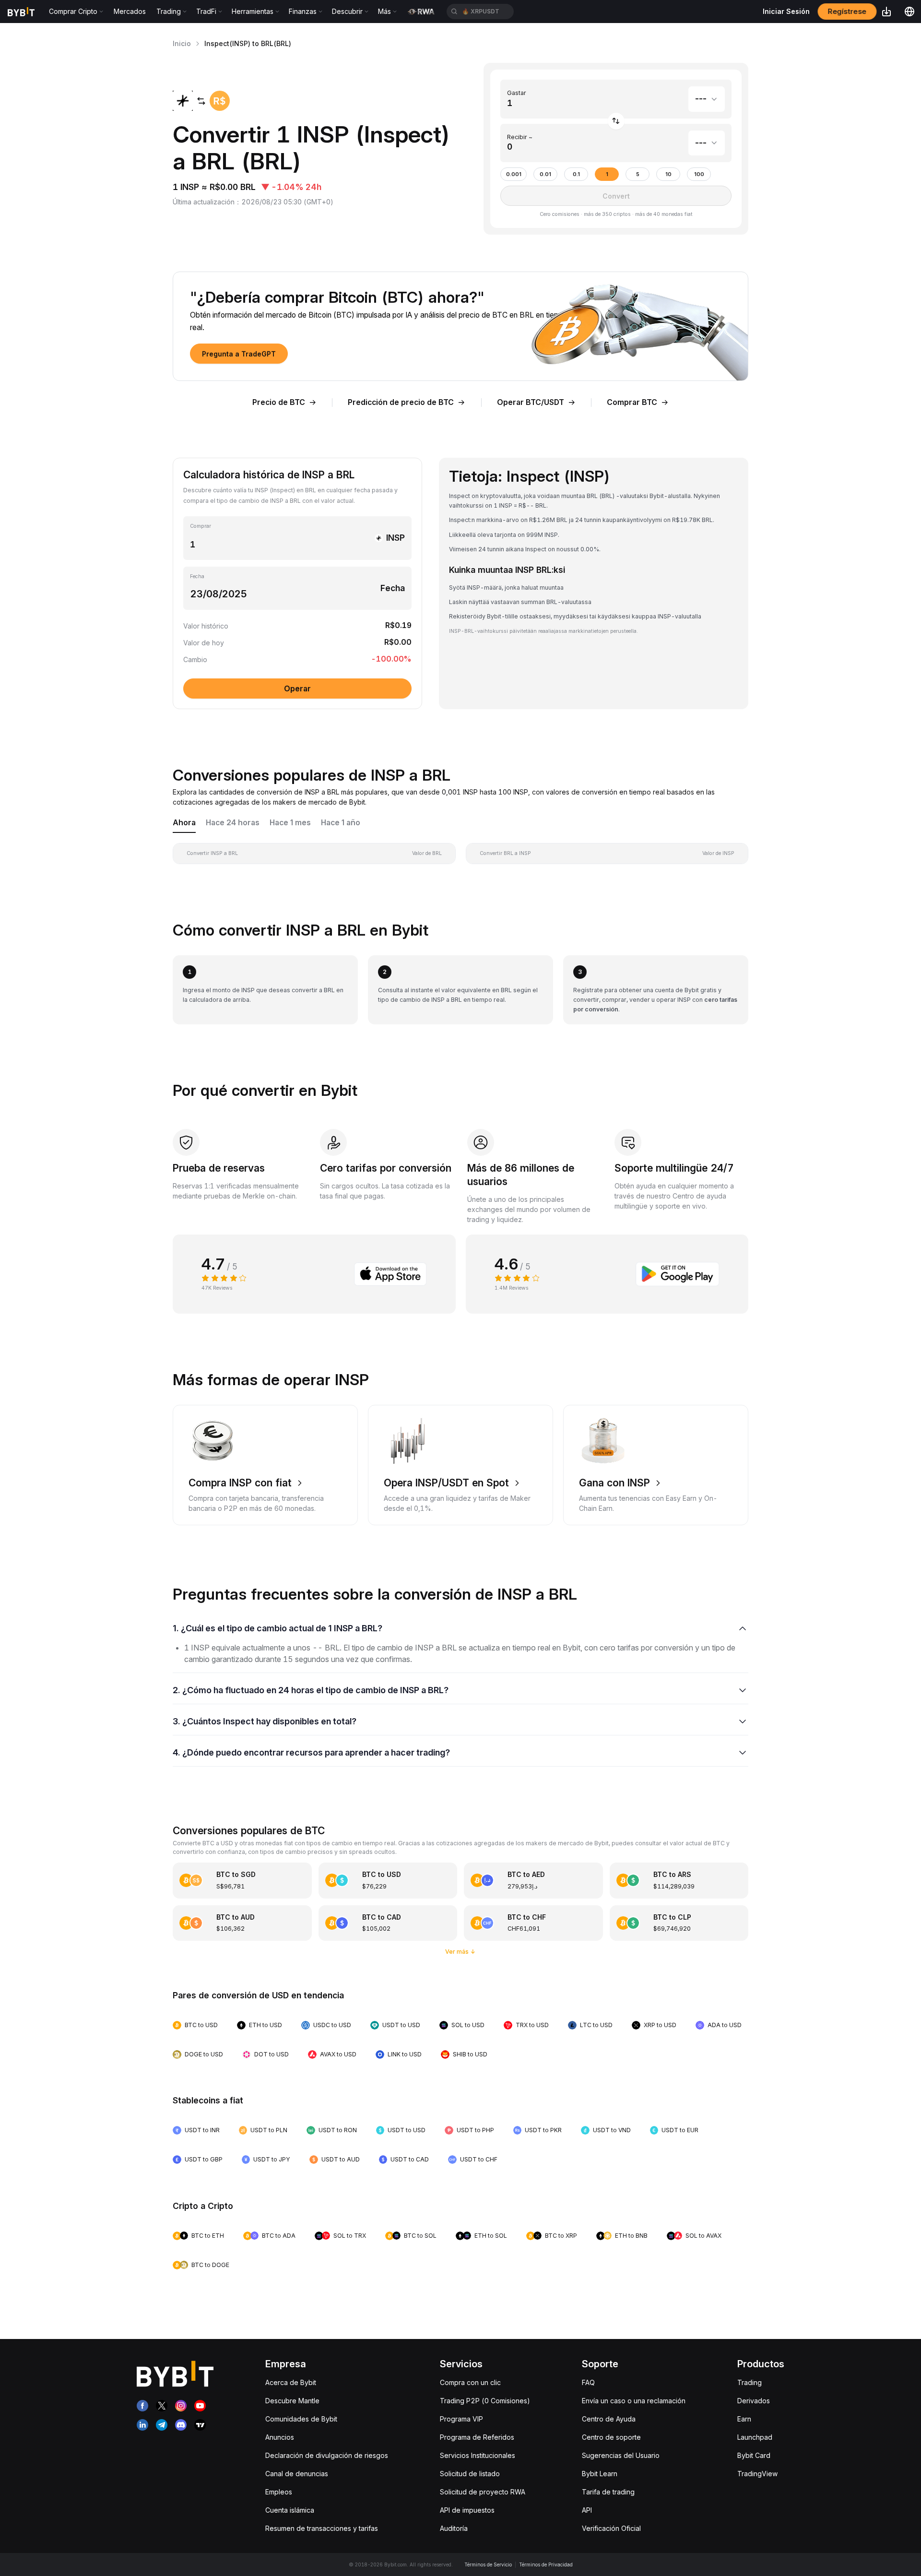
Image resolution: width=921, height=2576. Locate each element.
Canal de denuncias (297, 2474)
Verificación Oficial (611, 2528)
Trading (750, 2382)
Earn (744, 2419)
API (587, 2510)
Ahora (184, 823)
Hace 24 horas (233, 823)
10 (668, 174)
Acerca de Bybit (291, 2382)
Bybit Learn (600, 2474)
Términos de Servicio (488, 2564)
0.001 (514, 174)
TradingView (757, 2474)
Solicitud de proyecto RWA (483, 2492)
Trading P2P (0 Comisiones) (485, 2401)
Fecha (197, 576)
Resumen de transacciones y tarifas (322, 2528)
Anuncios (280, 2437)
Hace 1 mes (290, 823)
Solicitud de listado (470, 2474)
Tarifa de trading (608, 2492)
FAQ (588, 2382)
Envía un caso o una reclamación (634, 2401)
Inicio (182, 43)
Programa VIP (461, 2419)
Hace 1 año (341, 823)
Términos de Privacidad (546, 2564)
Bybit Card (754, 2455)
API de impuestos (467, 2510)
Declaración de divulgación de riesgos (327, 2455)
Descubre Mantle (292, 2401)
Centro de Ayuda (609, 2419)
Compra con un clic (470, 2382)
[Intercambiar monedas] (616, 121)
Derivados (754, 2401)
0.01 (545, 174)
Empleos (279, 2492)
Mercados (130, 11)
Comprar (201, 526)
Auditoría (454, 2528)
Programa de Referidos (477, 2437)
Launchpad (755, 2437)
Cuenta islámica (290, 2510)
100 (699, 174)
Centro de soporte (611, 2437)
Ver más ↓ (460, 1952)
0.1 (576, 174)
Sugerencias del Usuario (621, 2455)
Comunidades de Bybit (301, 2419)
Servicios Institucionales (478, 2455)
